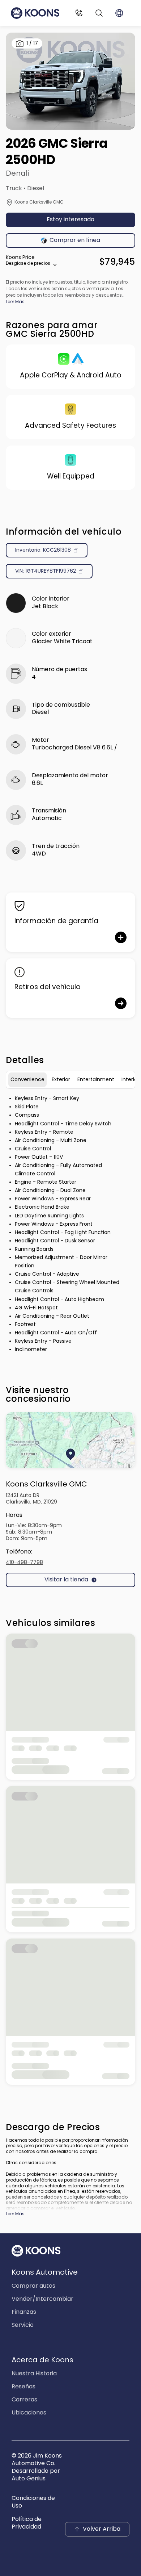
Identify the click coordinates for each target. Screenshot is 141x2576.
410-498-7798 (24, 1563)
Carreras (24, 2400)
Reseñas (23, 2387)
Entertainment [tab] (96, 1080)
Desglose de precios (28, 264)
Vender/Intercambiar (42, 2299)
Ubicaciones (29, 2413)
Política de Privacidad (27, 2523)
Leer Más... (17, 2214)
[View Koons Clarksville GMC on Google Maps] (70, 1440)
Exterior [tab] (61, 1080)
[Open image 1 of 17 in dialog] (70, 81)
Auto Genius (29, 2479)
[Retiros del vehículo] (70, 988)
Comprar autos (33, 2286)
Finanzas (24, 2312)
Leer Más (15, 302)
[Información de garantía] (70, 922)
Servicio (23, 2325)
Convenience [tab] (27, 1080)
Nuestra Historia (34, 2374)
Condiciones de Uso (33, 2502)
